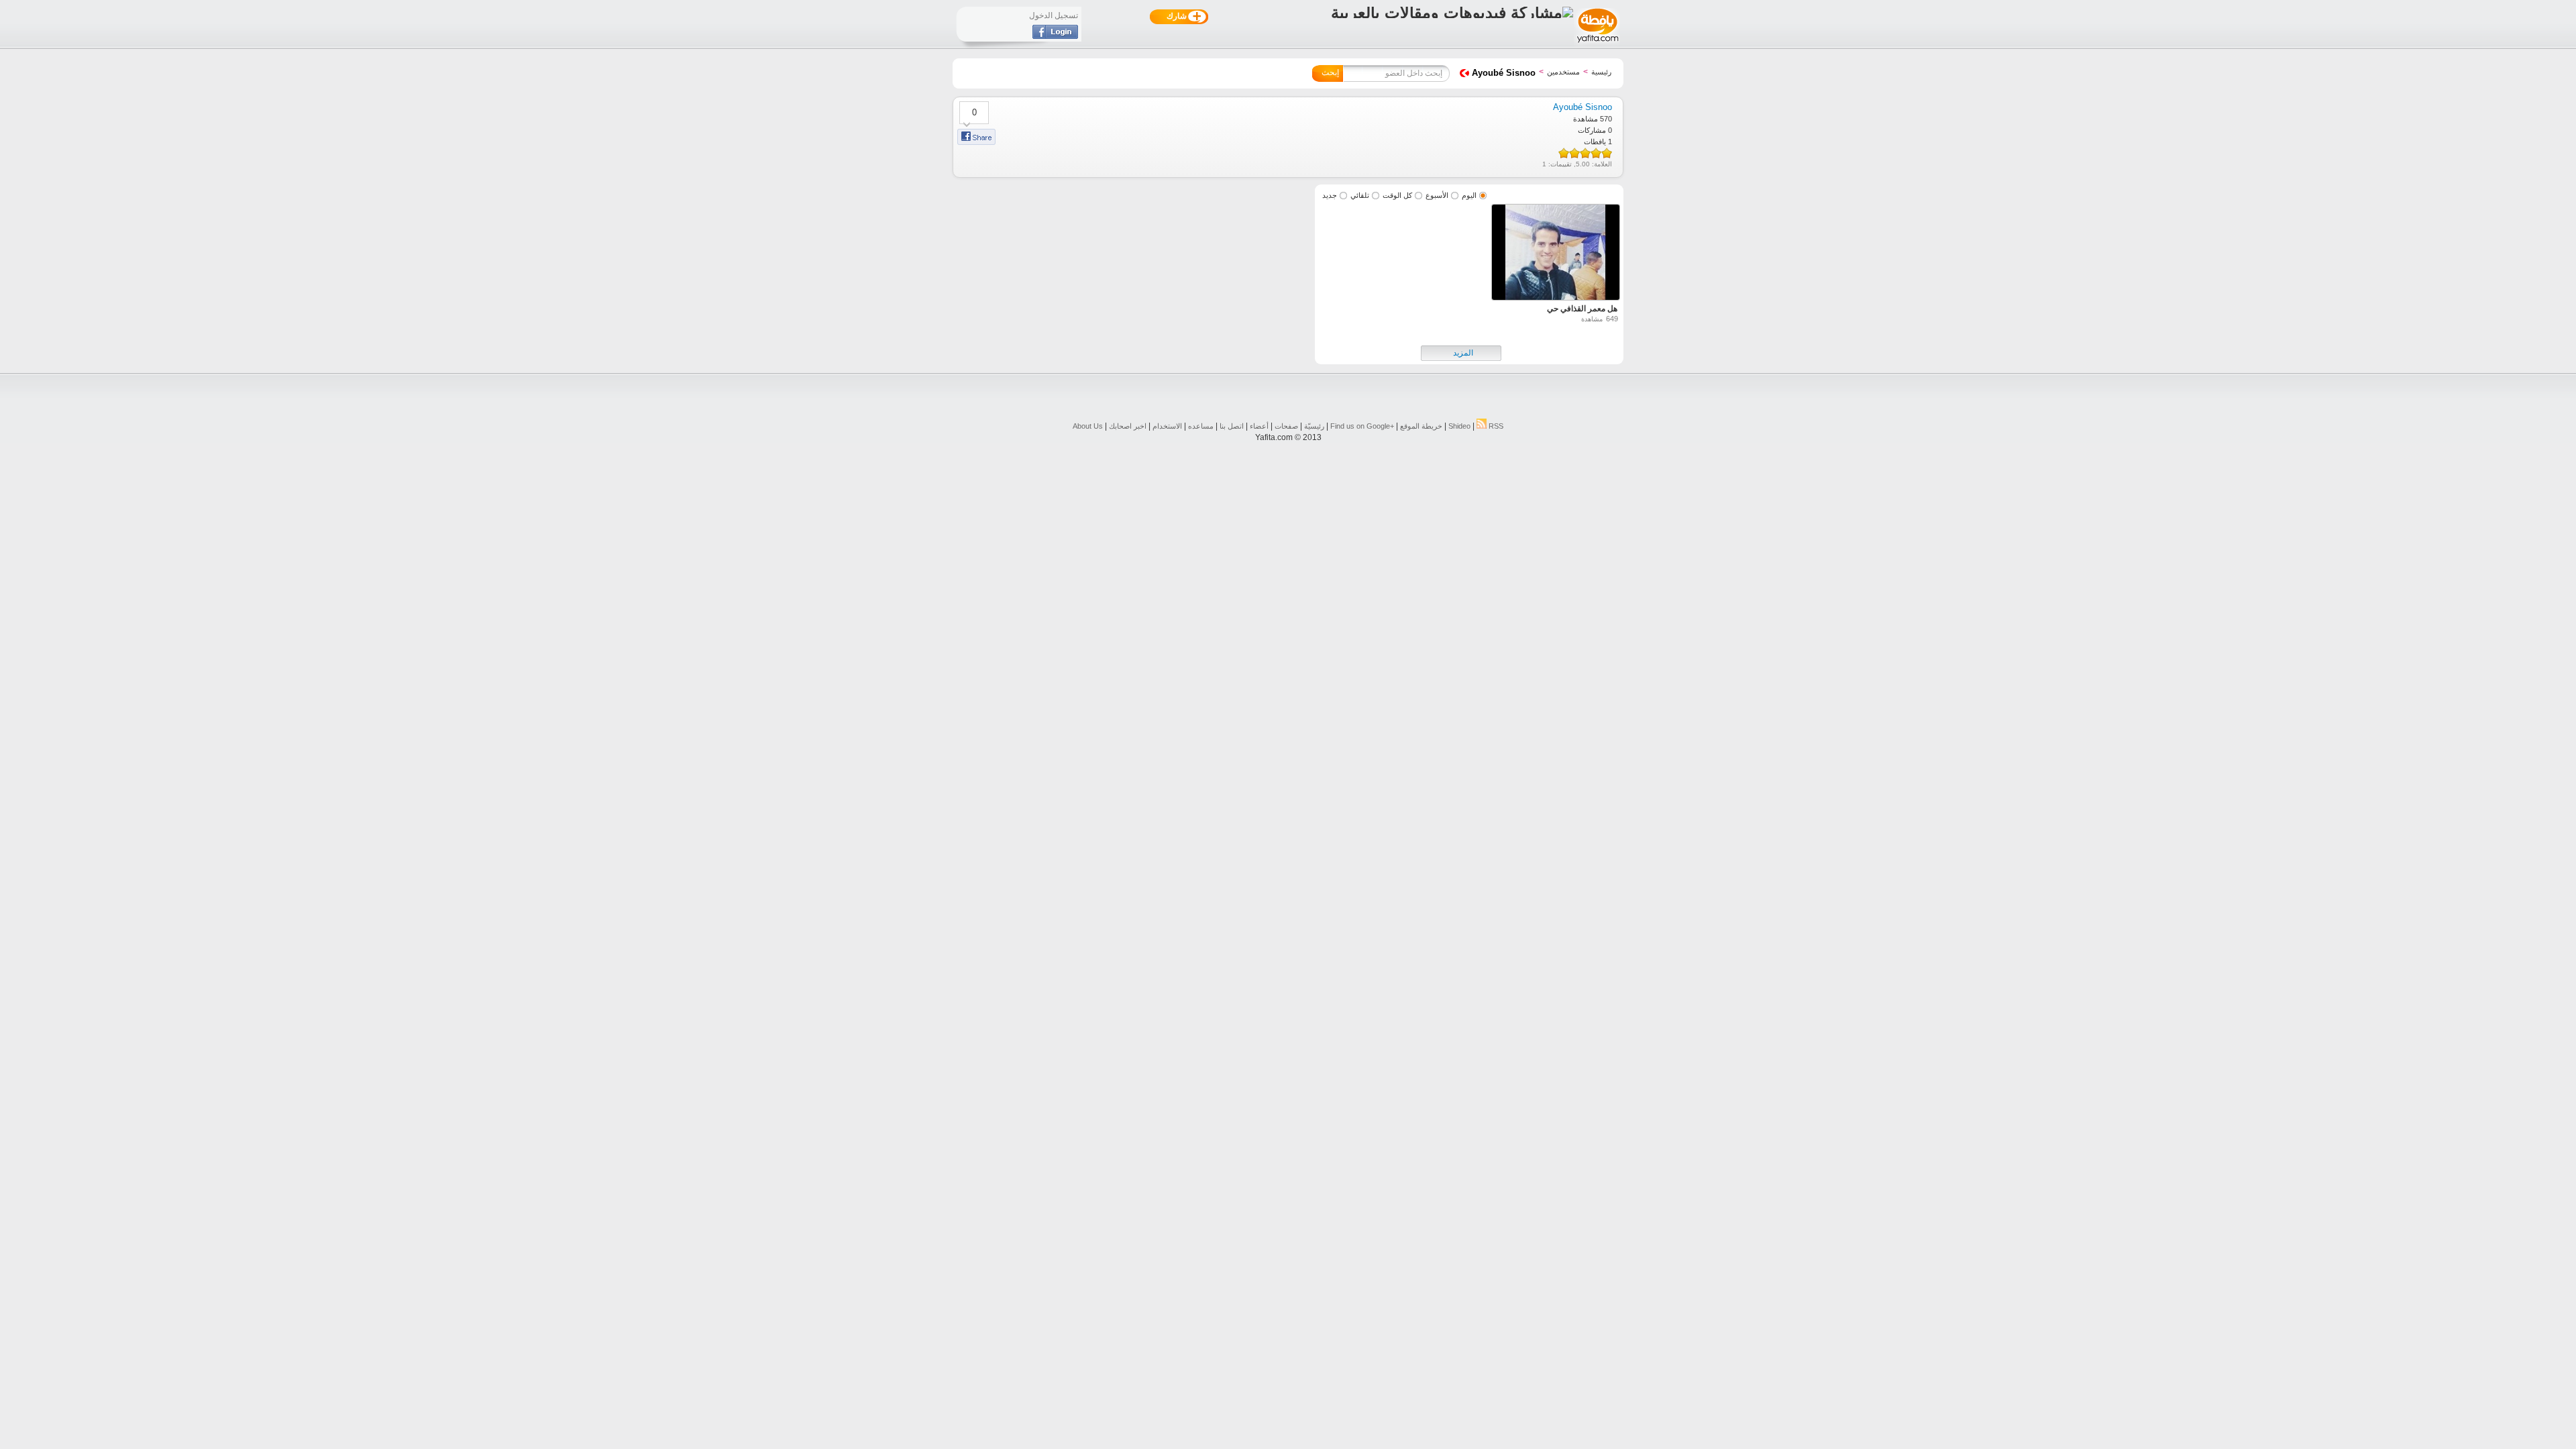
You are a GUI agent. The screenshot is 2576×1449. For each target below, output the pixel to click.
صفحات (1286, 426)
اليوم (1469, 195)
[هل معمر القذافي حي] (1556, 254)
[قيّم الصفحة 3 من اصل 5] (1585, 153)
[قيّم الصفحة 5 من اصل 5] (1564, 153)
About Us (1088, 426)
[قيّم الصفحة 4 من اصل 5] (1574, 153)
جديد (1330, 195)
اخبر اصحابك (1128, 426)
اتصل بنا (1232, 426)
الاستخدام (1167, 426)
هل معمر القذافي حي (1582, 309)
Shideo (1459, 426)
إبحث (1330, 72)
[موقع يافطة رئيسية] (1597, 44)
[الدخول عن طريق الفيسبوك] (1055, 36)
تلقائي (1360, 195)
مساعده (1201, 426)
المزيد (1463, 353)
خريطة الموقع (1421, 426)
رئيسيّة (1314, 426)
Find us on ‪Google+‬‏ (1362, 426)
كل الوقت (1397, 195)
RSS (1495, 426)
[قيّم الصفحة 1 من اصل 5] (1607, 153)
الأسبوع (1437, 195)
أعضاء (1259, 426)
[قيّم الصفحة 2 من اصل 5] (1596, 153)
